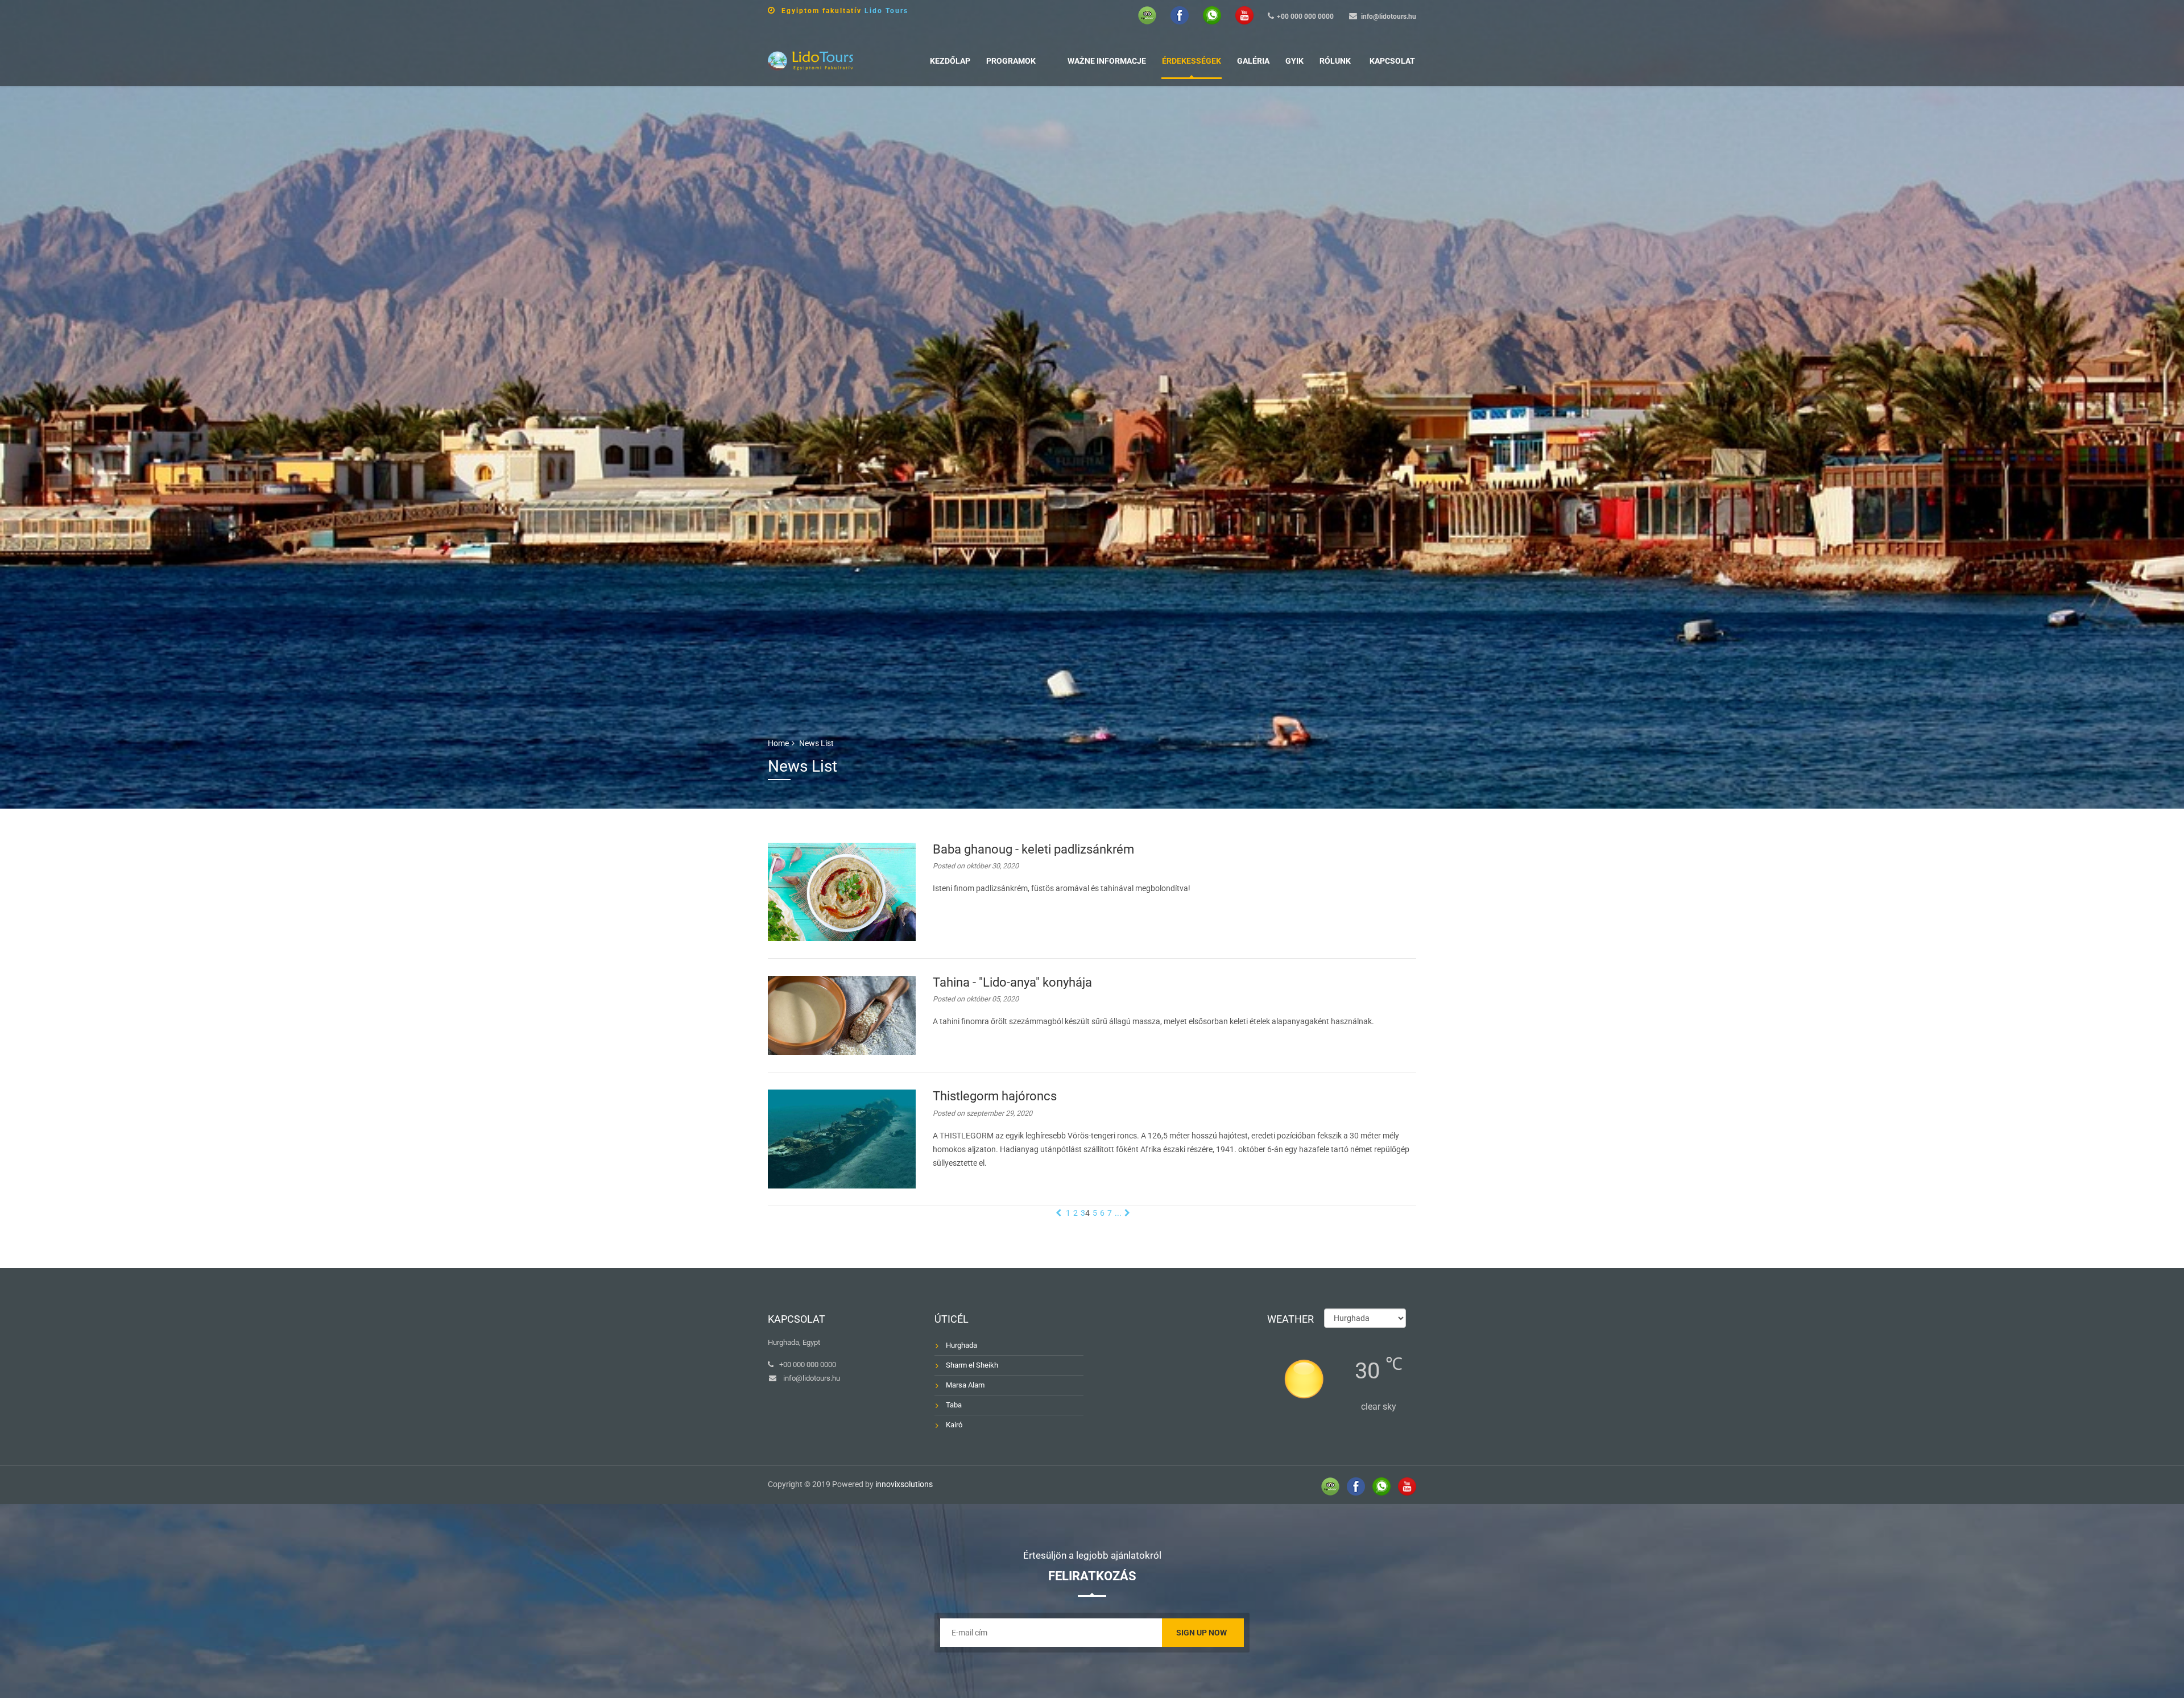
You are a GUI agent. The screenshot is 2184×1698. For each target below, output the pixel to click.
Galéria (1253, 61)
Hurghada (961, 1345)
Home (778, 743)
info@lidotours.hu (1389, 16)
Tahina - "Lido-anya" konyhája (1012, 982)
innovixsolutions (904, 1484)
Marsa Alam (965, 1385)
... (1118, 1213)
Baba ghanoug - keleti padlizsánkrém (1033, 849)
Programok (1011, 61)
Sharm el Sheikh (972, 1365)
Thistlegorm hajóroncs (995, 1096)
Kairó (954, 1425)
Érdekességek (1192, 61)
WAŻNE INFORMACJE (1107, 61)
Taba (954, 1405)
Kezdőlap (950, 61)
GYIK (1294, 61)
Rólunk (1335, 61)
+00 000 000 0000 (1305, 16)
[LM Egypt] (810, 59)
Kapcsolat (1392, 61)
